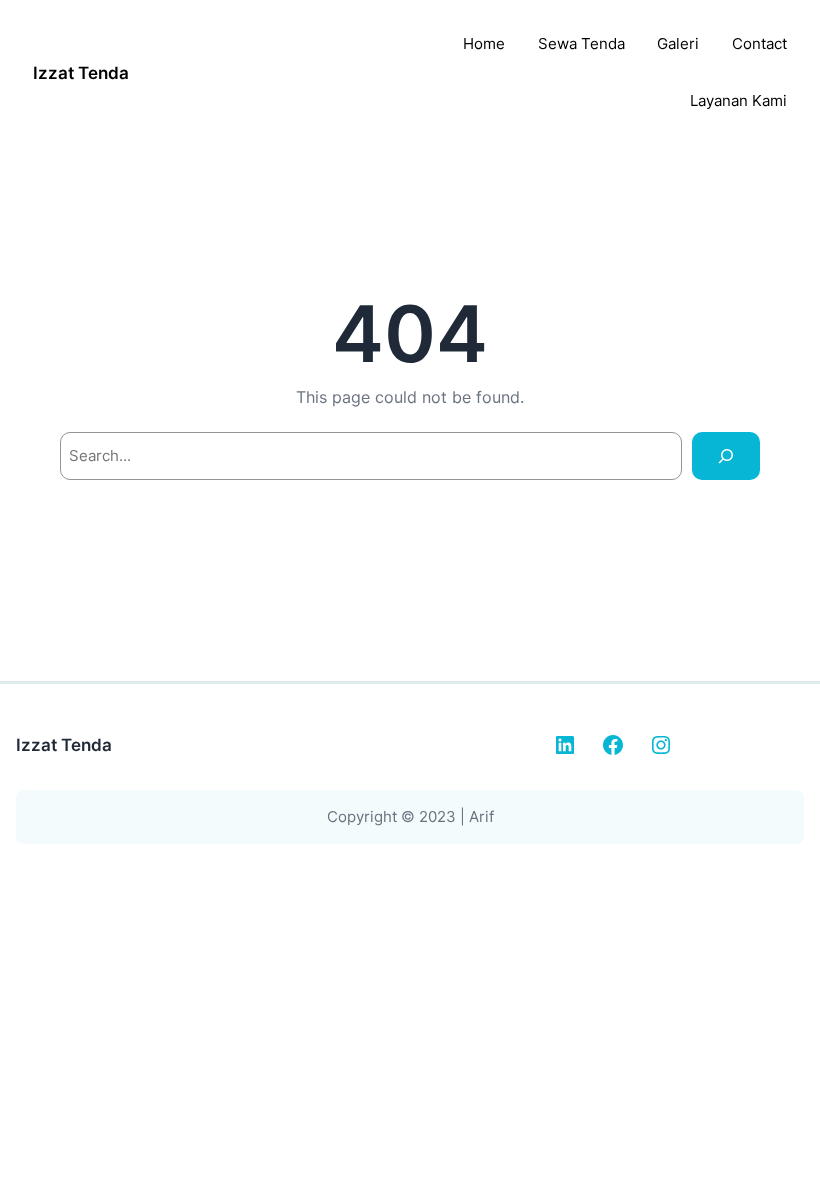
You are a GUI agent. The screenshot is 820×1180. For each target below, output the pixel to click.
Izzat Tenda (81, 72)
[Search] (726, 456)
